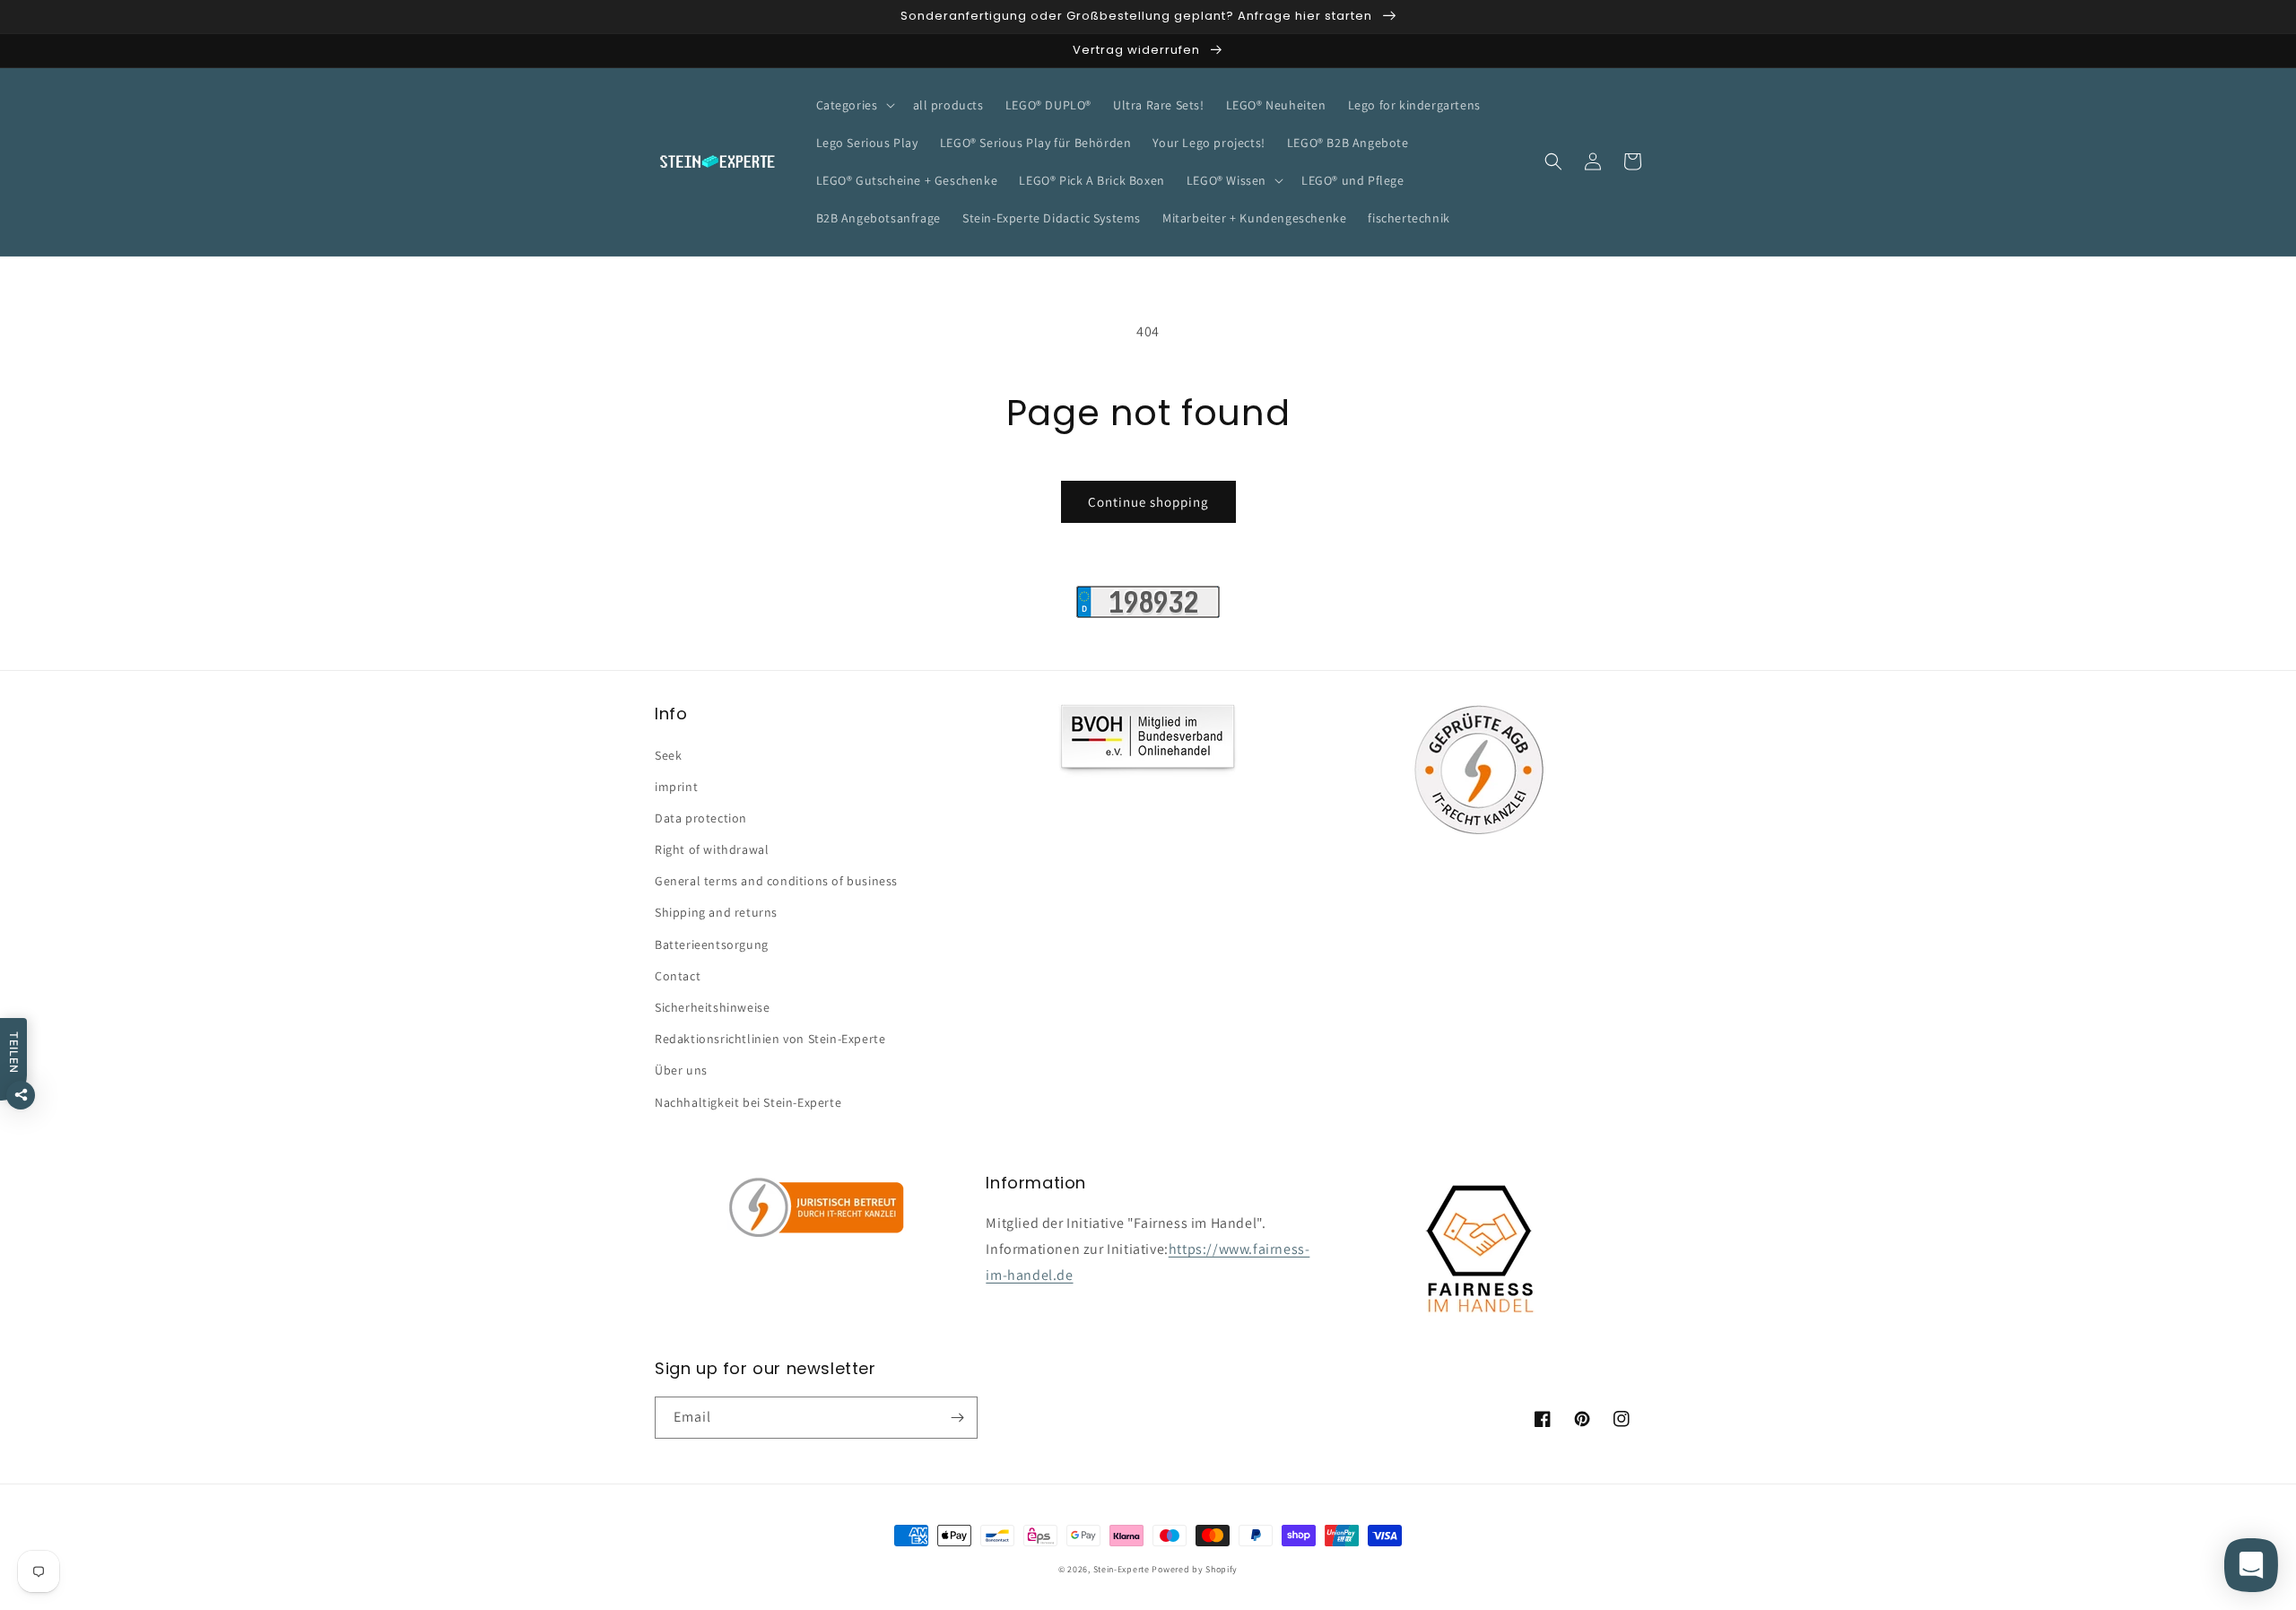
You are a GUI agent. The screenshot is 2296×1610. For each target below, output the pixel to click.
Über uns (681, 1070)
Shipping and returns (716, 912)
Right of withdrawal (712, 849)
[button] (854, 105)
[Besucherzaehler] (1148, 613)
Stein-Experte (1122, 1569)
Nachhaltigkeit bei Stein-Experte (748, 1102)
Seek (668, 755)
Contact (678, 976)
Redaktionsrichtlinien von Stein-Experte (770, 1039)
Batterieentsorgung (712, 944)
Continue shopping (1148, 502)
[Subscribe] (957, 1418)
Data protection (701, 818)
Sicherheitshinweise (712, 1007)
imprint (676, 787)
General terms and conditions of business (776, 881)
